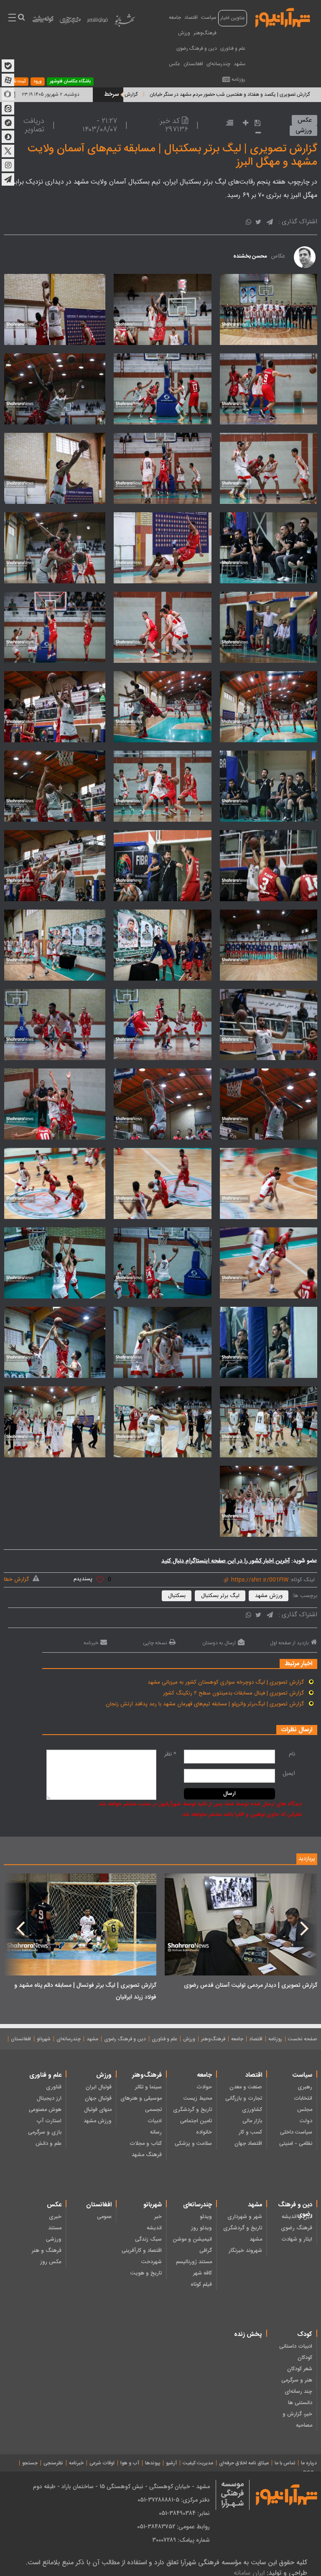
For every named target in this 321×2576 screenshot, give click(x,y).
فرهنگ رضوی (297, 2228)
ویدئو (206, 2217)
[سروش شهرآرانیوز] (8, 137)
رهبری (305, 2087)
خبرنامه (91, 1643)
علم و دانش (48, 2144)
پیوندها (153, 2463)
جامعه (175, 18)
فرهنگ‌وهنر (205, 33)
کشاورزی (252, 2110)
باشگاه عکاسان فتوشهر (70, 82)
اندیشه (154, 2228)
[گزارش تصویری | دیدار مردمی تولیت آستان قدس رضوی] (241, 1924)
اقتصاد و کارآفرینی (142, 2251)
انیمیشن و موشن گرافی (192, 2245)
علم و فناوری (233, 49)
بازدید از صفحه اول (289, 1643)
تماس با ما (285, 2463)
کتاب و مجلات (146, 2144)
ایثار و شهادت (297, 2239)
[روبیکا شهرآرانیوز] (8, 94)
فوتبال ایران (99, 2087)
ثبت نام (18, 82)
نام (292, 1754)
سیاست (209, 18)
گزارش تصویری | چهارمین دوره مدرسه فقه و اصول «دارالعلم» (135, 95)
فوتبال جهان (98, 2098)
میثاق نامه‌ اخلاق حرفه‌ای (244, 2463)
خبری (55, 2217)
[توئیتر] (258, 223)
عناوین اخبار (233, 18)
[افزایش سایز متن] (243, 124)
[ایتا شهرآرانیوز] (8, 108)
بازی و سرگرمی (45, 2132)
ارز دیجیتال (49, 2098)
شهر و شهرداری (245, 2217)
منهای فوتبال (98, 2110)
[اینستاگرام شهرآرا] (8, 165)
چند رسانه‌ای (298, 2392)
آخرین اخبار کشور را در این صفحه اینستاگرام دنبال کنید (225, 1561)
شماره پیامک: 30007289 (181, 2540)
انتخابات (303, 2098)
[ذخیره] (255, 123)
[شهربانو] (125, 22)
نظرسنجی (53, 2463)
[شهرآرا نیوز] (283, 17)
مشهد (239, 64)
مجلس (305, 2110)
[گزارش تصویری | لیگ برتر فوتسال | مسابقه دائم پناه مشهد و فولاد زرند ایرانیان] (80, 1924)
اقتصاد (191, 18)
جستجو (30, 2463)
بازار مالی (252, 2121)
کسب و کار (250, 2132)
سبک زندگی (148, 2239)
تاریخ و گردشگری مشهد (243, 2234)
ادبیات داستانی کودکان (296, 2352)
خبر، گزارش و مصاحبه (297, 2420)
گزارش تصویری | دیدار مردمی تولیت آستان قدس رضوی (251, 1986)
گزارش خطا (16, 1579)
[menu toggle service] (12, 18)
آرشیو (171, 2463)
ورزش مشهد (269, 1596)
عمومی (104, 2217)
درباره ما (309, 2463)
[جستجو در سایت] (21, 18)
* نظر (170, 1754)
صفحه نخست (302, 2039)
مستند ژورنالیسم (194, 2262)
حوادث (204, 2087)
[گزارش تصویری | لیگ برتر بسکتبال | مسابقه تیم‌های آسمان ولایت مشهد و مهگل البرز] (265, 309)
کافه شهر (203, 2273)
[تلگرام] (270, 223)
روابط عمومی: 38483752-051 (173, 2527)
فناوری (54, 2087)
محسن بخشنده (250, 256)
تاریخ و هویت (146, 2273)
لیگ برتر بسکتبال (220, 1596)
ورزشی (304, 131)
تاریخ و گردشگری (192, 2110)
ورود (38, 82)
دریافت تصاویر (34, 125)
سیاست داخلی (296, 2132)
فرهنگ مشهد (147, 2155)
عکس (175, 64)
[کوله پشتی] (43, 21)
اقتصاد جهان (248, 2144)
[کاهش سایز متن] (256, 134)
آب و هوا (130, 2463)
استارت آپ (49, 2121)
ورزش (184, 33)
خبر (158, 2217)
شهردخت (152, 2262)
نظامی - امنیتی (296, 2144)
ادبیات (155, 2121)
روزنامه (238, 79)
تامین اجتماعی (196, 2121)
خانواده (204, 2132)
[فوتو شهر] (97, 22)
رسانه (156, 2132)
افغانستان (193, 64)
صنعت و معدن (246, 2087)
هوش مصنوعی (45, 2110)
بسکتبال (177, 1596)
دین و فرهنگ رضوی (197, 49)
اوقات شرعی (102, 2463)
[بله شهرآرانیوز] (8, 66)
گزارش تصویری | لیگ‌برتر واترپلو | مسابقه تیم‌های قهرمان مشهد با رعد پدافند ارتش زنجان (205, 1704)
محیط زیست (198, 2098)
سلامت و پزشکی (193, 2144)
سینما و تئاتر (148, 2087)
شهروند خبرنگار (245, 2251)
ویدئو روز (201, 2228)
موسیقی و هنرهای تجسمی (141, 2104)
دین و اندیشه (297, 2217)
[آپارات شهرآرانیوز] (8, 80)
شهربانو (44, 2039)
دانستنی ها (300, 2403)
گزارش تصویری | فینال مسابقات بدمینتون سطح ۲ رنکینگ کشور (233, 1693)
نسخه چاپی (155, 1643)
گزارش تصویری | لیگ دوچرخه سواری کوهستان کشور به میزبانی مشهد (226, 1682)
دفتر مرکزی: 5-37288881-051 (174, 2500)
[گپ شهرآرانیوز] (8, 123)
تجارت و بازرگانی (244, 2098)
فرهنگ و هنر (47, 2251)
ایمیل (289, 1774)
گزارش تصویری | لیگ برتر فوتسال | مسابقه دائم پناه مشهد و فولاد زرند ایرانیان (85, 1991)
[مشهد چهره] (70, 23)
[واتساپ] (248, 223)
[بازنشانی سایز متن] (227, 124)
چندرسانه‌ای (218, 64)
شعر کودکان (300, 2369)
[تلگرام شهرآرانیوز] (8, 179)
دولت (306, 2121)
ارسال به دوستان (219, 1643)
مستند (55, 2228)
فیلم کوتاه (201, 2285)
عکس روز (51, 2262)
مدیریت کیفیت (198, 2463)
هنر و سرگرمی (297, 2380)
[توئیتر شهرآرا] (8, 151)
